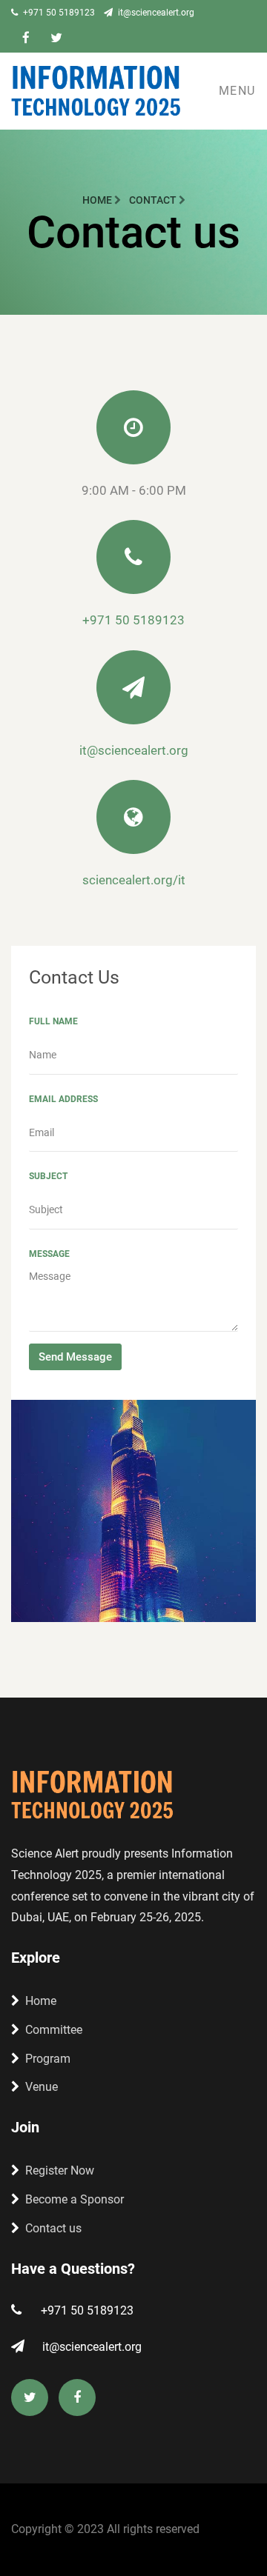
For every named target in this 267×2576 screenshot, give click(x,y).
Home (98, 200)
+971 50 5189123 (58, 13)
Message (49, 1254)
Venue (42, 2087)
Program (48, 2059)
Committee (54, 2030)
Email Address (63, 1099)
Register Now (60, 2170)
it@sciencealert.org (155, 13)
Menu (237, 91)
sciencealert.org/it (134, 880)
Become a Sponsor (75, 2199)
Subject (48, 1176)
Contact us (53, 2228)
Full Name (53, 1021)
